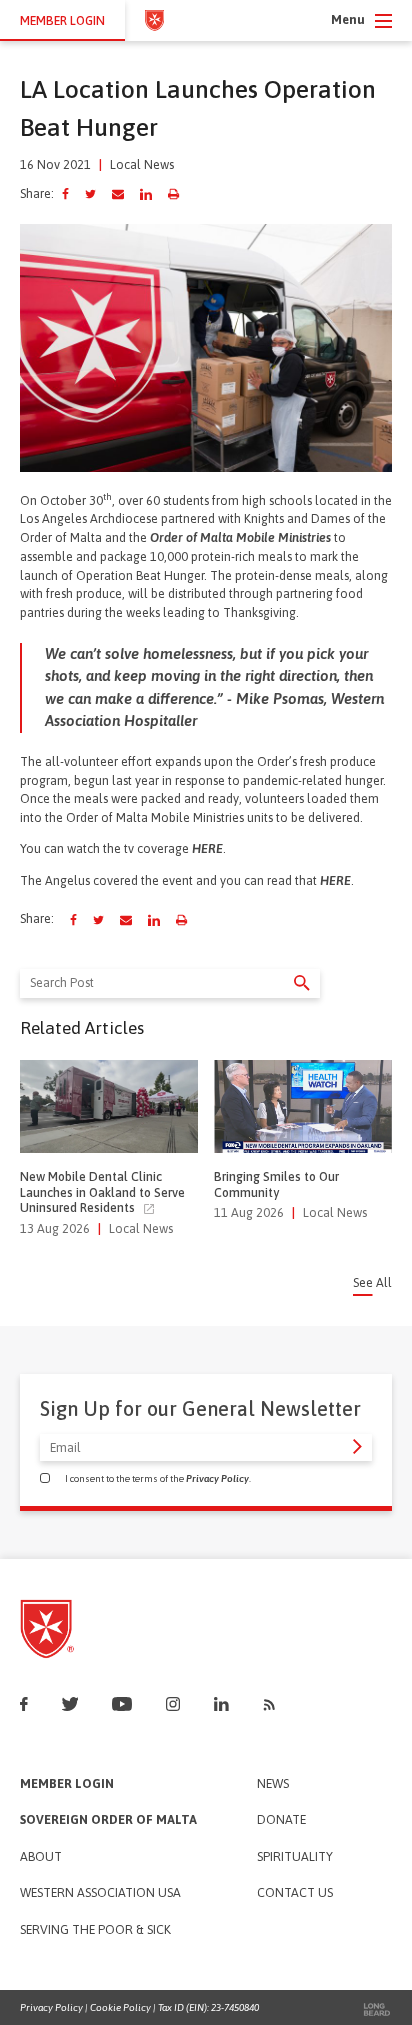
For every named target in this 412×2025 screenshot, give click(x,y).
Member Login (67, 1784)
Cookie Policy (120, 2007)
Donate (281, 1820)
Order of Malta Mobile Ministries (240, 537)
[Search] (302, 983)
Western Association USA (100, 1893)
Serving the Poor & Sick (95, 1930)
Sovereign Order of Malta (108, 1820)
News (273, 1784)
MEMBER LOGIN (62, 20)
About (41, 1857)
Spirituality (295, 1857)
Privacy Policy (217, 1478)
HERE (207, 848)
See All (372, 1283)
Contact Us (295, 1893)
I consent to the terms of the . (158, 1478)
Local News (142, 164)
